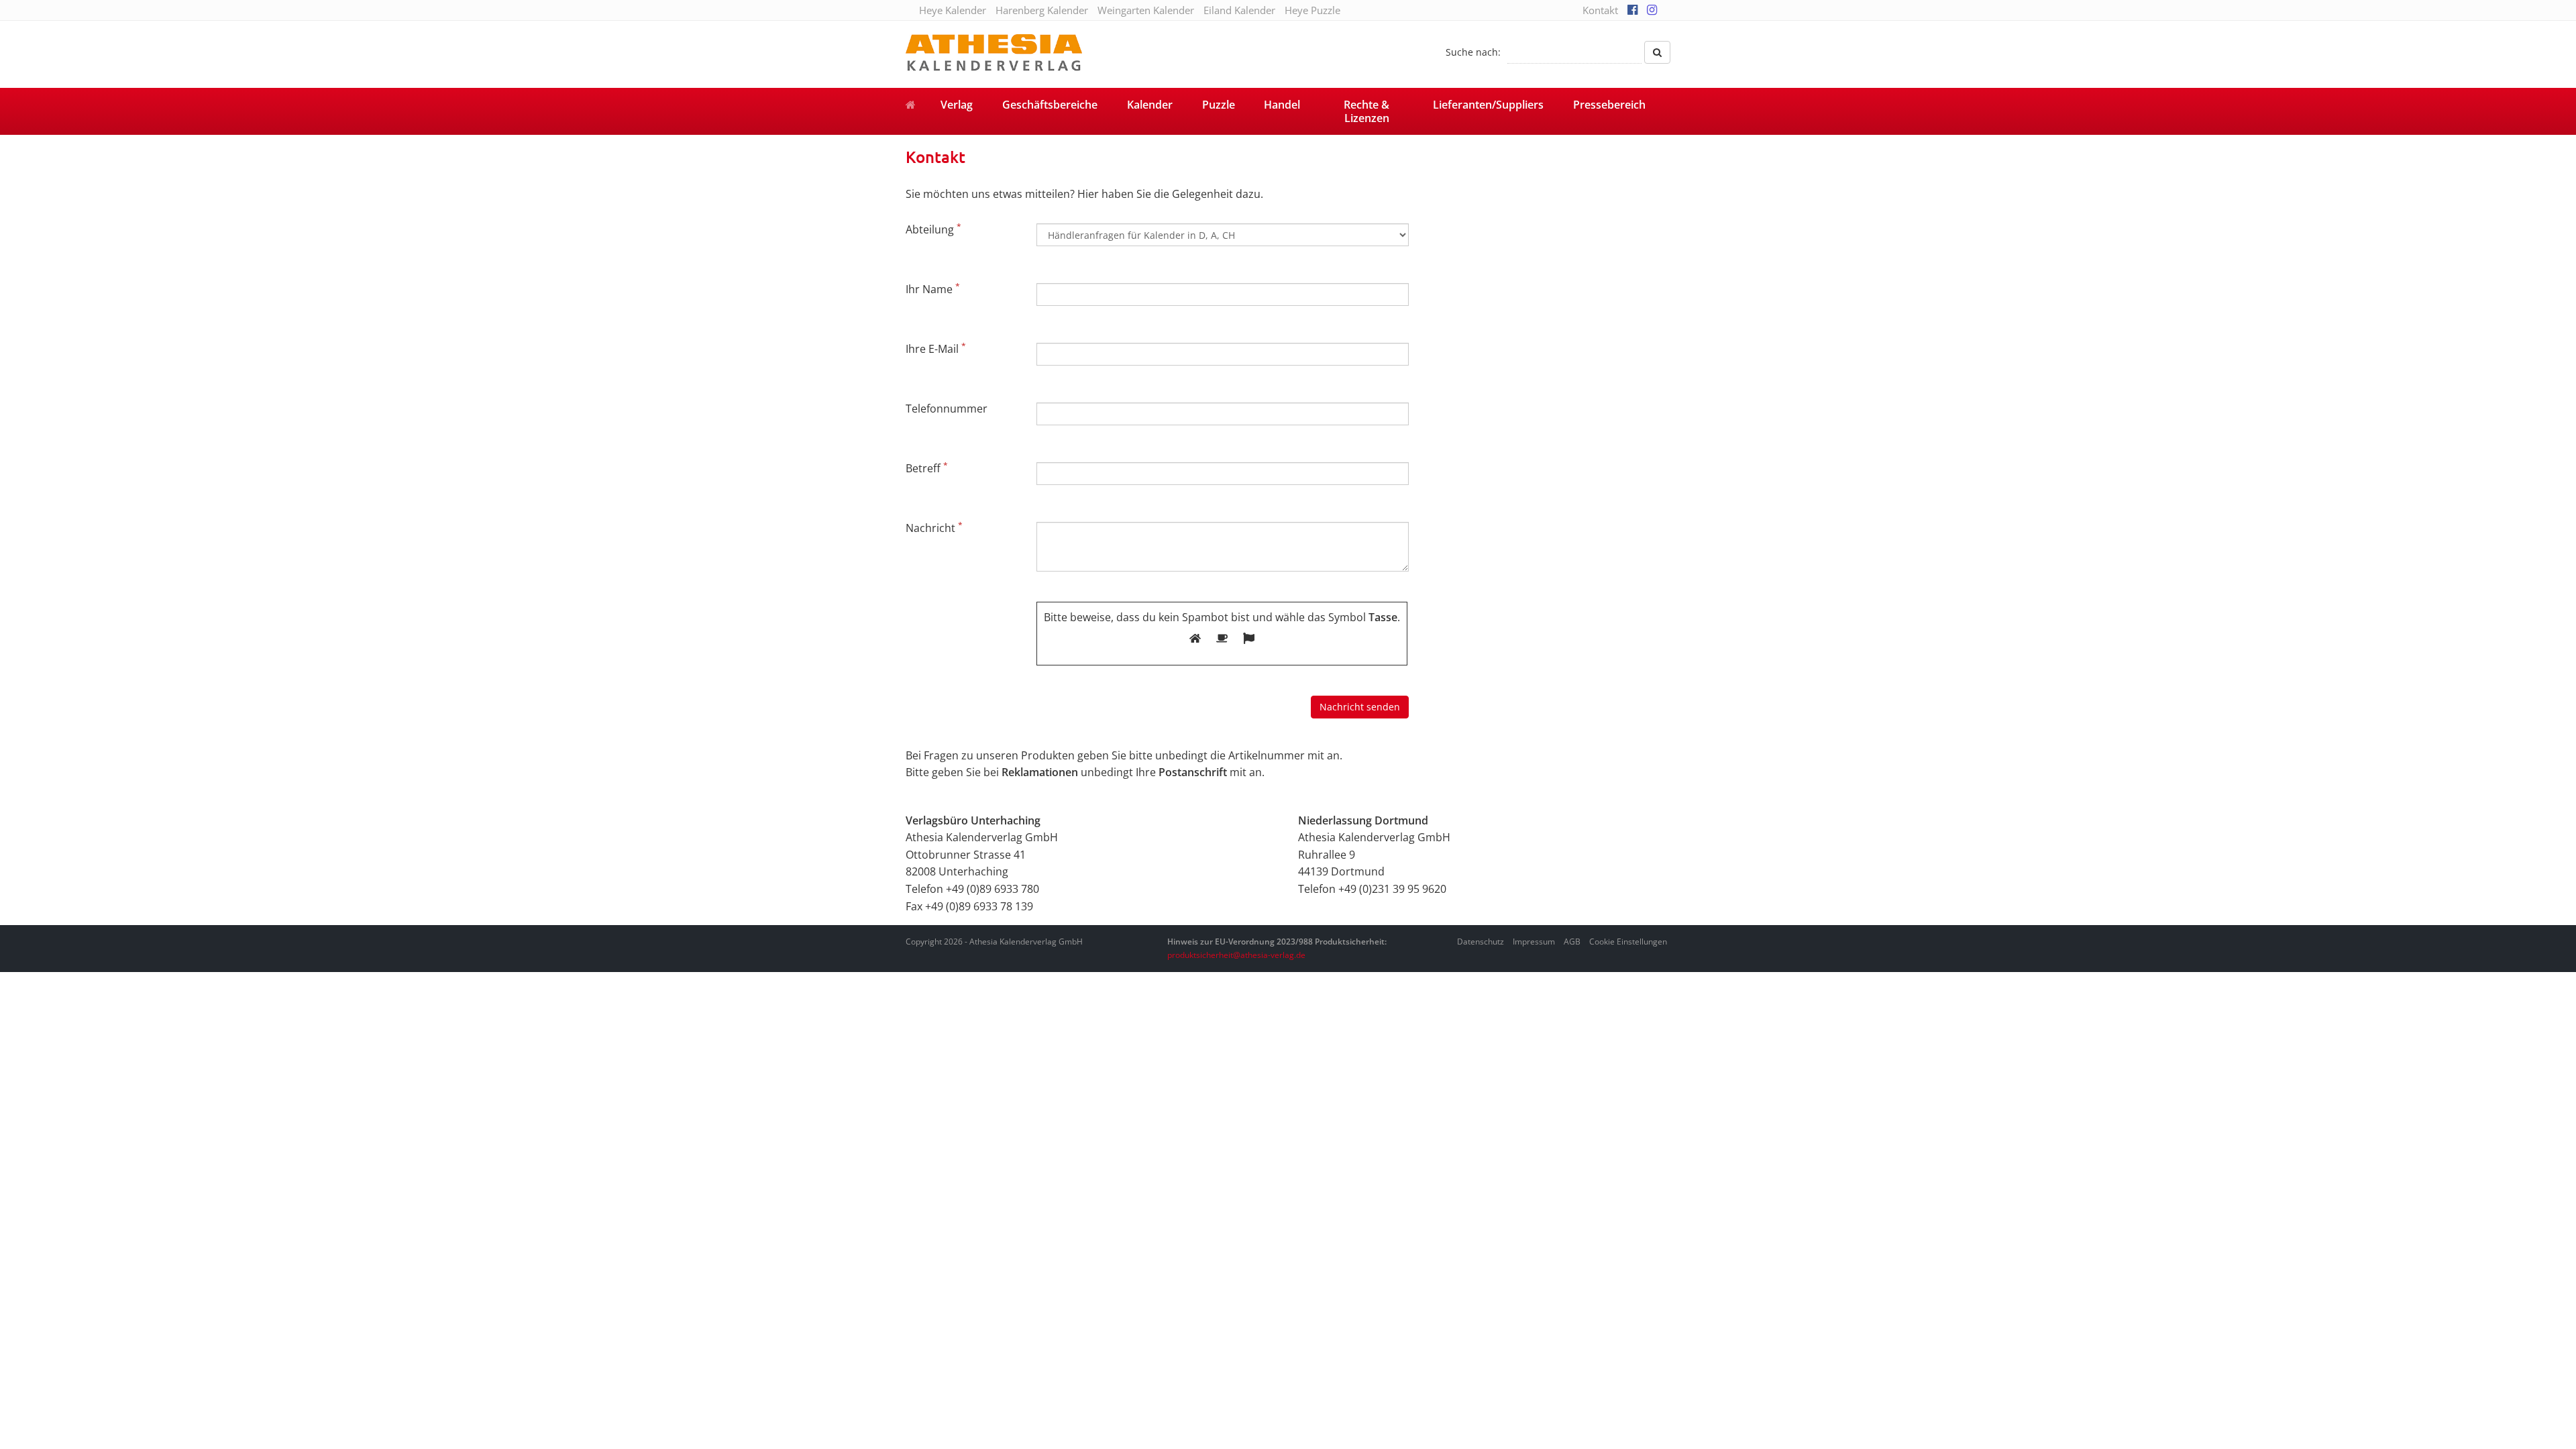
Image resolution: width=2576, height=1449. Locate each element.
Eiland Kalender (1239, 10)
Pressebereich (1609, 105)
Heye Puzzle (1312, 10)
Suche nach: (1473, 52)
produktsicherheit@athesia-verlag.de (1236, 955)
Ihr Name (933, 288)
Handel (1282, 105)
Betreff (927, 468)
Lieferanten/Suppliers (1488, 105)
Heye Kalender (953, 10)
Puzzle (1219, 105)
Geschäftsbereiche (1050, 105)
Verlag (957, 105)
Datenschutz (1481, 942)
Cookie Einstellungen (1628, 942)
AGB (1572, 942)
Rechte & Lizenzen (1366, 111)
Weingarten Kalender (1146, 10)
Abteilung (933, 229)
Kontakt (1600, 10)
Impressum (1534, 942)
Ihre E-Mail (936, 348)
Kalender (1150, 105)
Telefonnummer (947, 409)
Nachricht (934, 527)
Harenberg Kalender (1042, 10)
